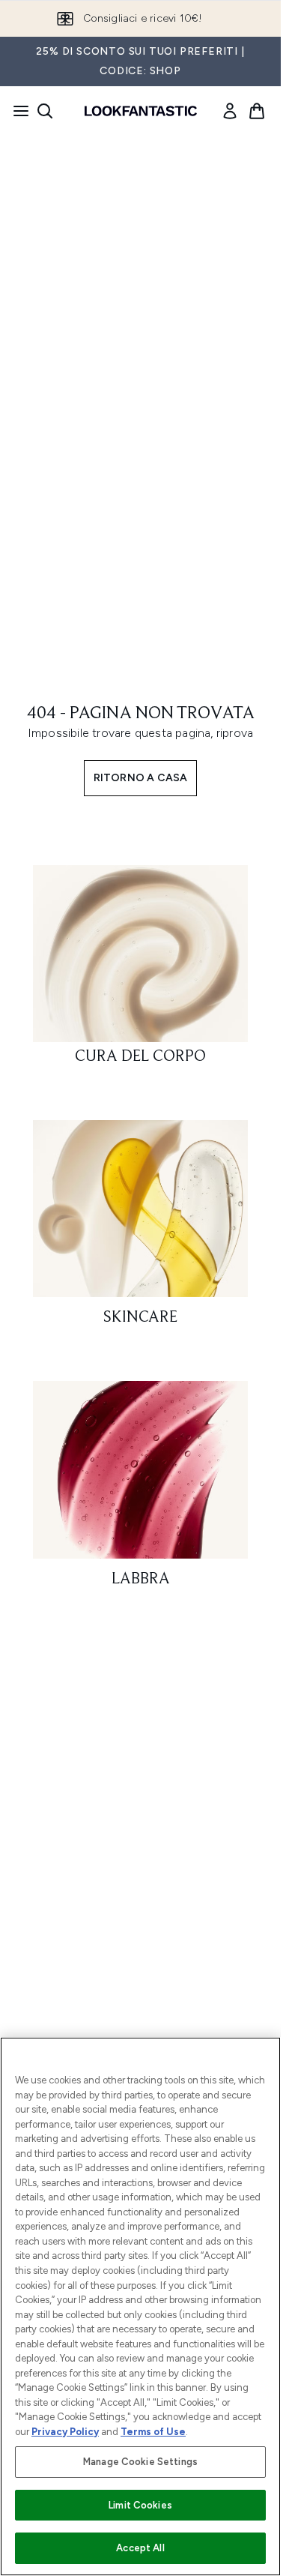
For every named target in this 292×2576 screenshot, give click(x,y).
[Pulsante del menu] (16, 111)
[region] (140, 2306)
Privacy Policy (65, 2432)
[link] (230, 111)
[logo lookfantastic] (141, 111)
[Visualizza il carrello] (257, 111)
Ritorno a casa (141, 778)
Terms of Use (153, 2432)
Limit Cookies (140, 2505)
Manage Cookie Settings (140, 2462)
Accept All (140, 2548)
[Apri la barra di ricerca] (45, 111)
